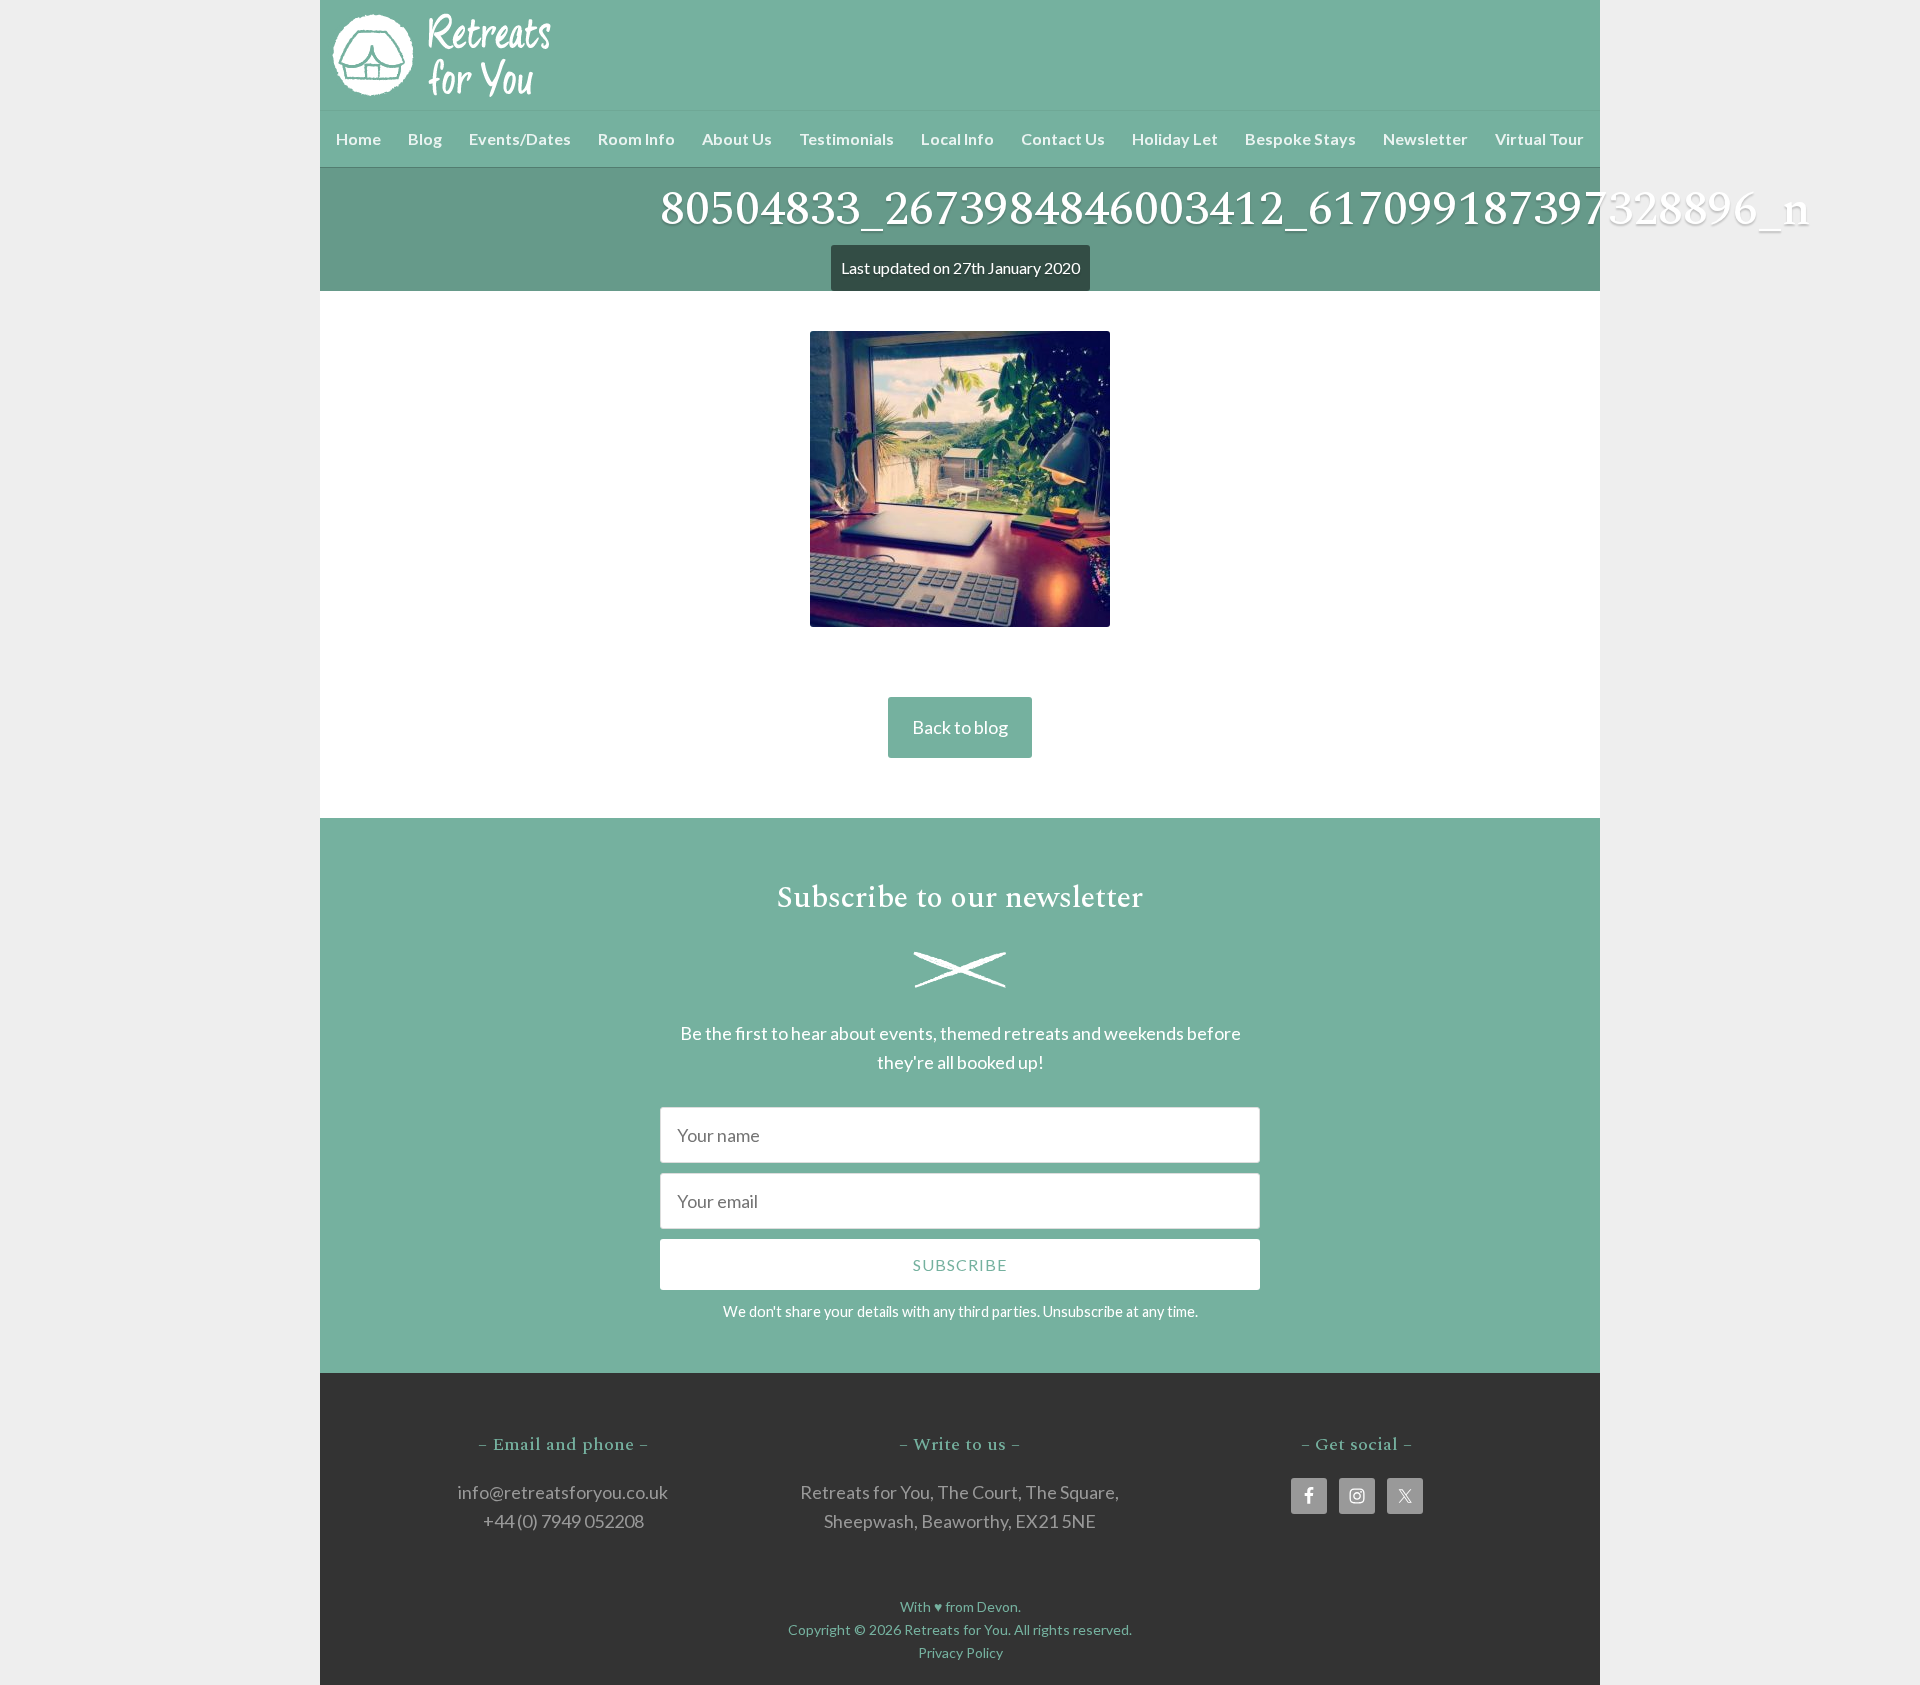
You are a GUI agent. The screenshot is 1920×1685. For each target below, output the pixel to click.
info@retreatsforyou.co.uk (563, 1492)
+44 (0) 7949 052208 (563, 1521)
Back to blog (960, 727)
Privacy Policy (960, 1652)
